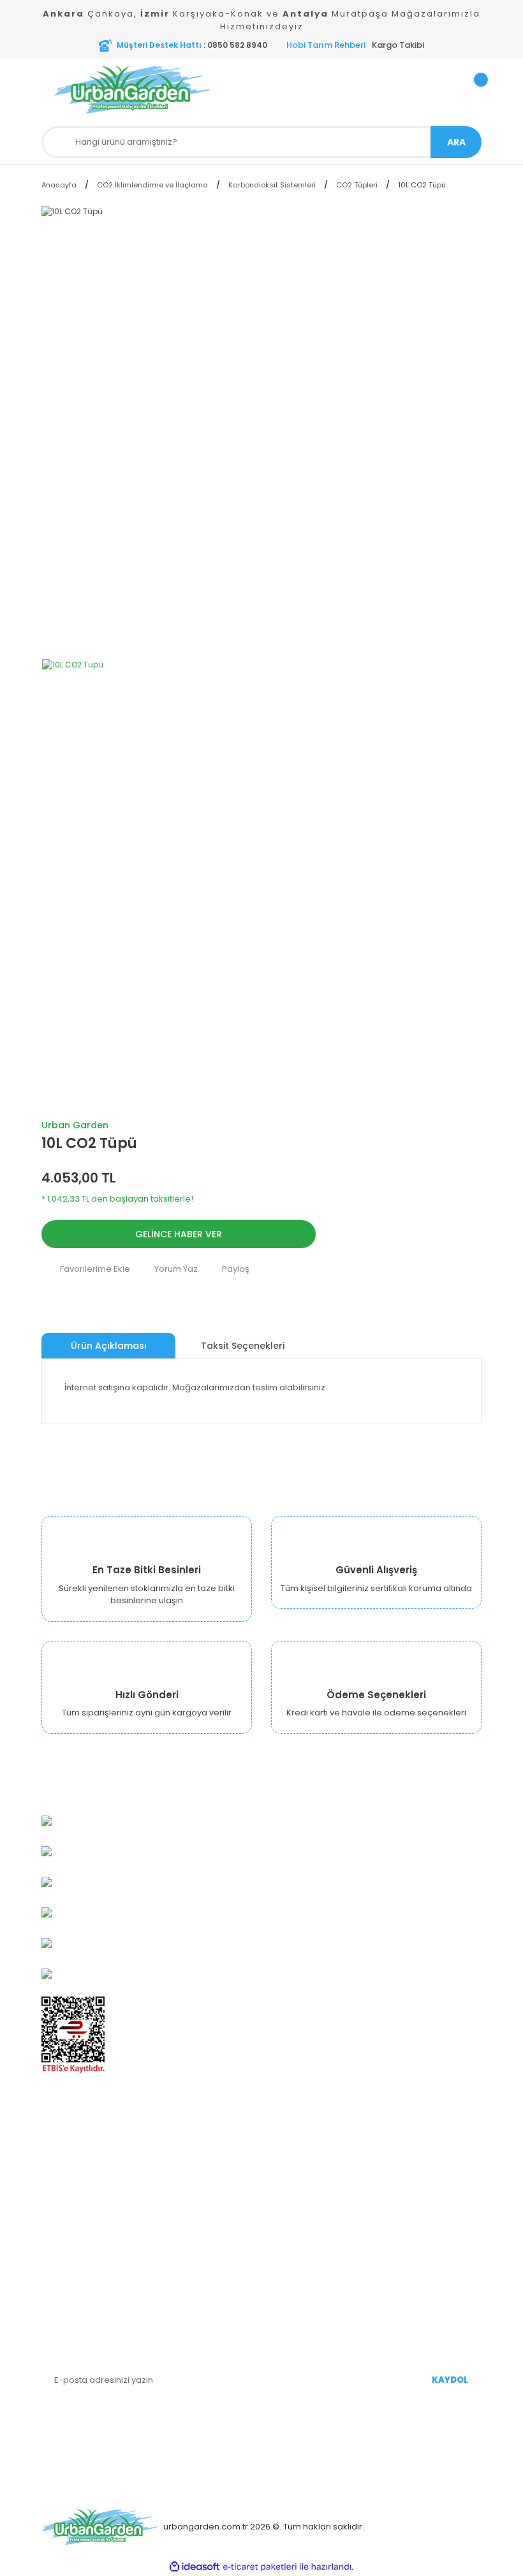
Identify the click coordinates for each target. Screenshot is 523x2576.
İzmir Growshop (74, 2168)
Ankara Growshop (79, 2149)
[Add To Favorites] (86, 1269)
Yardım (286, 2207)
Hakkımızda (66, 2130)
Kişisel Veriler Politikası (88, 2245)
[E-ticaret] (260, 2567)
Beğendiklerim (301, 2187)
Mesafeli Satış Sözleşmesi (95, 2226)
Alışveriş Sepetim (306, 2168)
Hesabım (290, 2130)
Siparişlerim (296, 2149)
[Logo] (153, 90)
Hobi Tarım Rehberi (326, 45)
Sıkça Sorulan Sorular (315, 2226)
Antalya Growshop (80, 2187)
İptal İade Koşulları (79, 2264)
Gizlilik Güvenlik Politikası (91, 2207)
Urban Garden (75, 1125)
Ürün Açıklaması (109, 1346)
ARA (456, 142)
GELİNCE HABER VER (179, 1234)
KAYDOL (450, 2380)
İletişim (56, 2283)
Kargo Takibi (398, 45)
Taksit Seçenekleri (243, 1346)
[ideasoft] (195, 2567)
